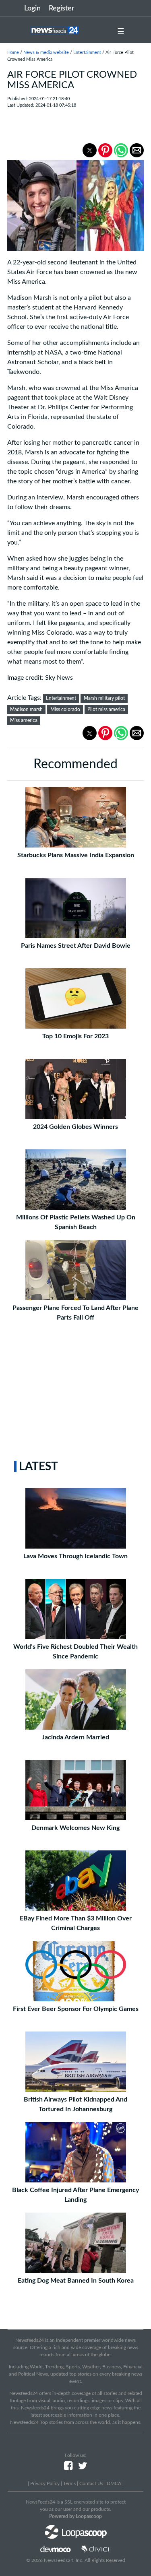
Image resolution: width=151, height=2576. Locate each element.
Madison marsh (26, 709)
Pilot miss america (106, 709)
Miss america (24, 720)
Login (32, 8)
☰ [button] (121, 32)
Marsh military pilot (104, 698)
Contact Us (91, 2483)
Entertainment (87, 53)
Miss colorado (65, 709)
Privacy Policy (45, 2483)
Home (13, 53)
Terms (69, 2483)
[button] (90, 150)
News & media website (46, 53)
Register (62, 8)
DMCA (114, 2483)
